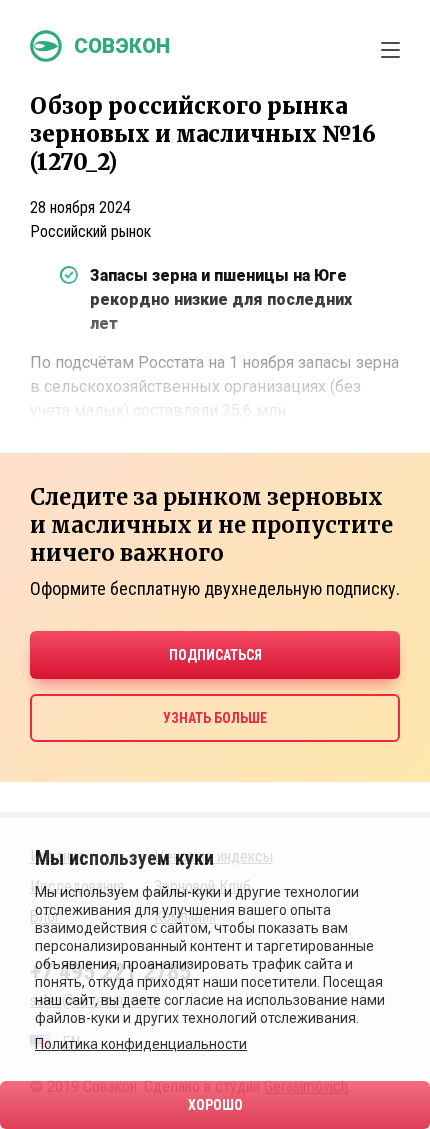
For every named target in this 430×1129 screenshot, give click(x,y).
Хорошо (215, 1105)
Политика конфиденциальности (141, 1044)
